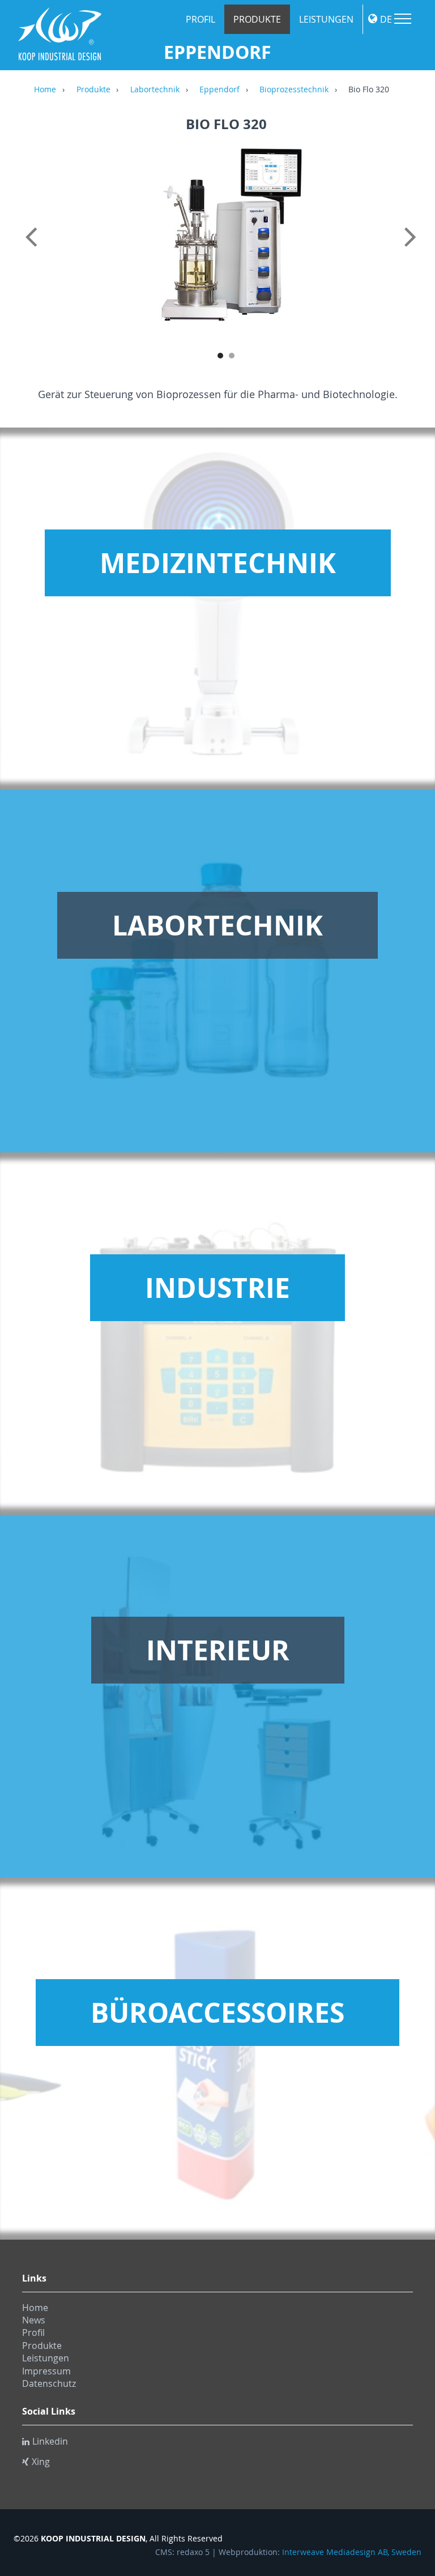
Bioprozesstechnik (294, 90)
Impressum (46, 2371)
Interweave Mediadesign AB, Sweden (352, 2552)
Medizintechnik (218, 563)
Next (419, 249)
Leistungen (326, 19)
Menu (403, 19)
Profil (201, 19)
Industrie (217, 1288)
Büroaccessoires (217, 2013)
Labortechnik (155, 90)
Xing (41, 2462)
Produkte (257, 19)
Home (45, 90)
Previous (33, 249)
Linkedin (50, 2441)
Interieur (218, 1650)
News (34, 2320)
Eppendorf (219, 90)
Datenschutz (49, 2383)
